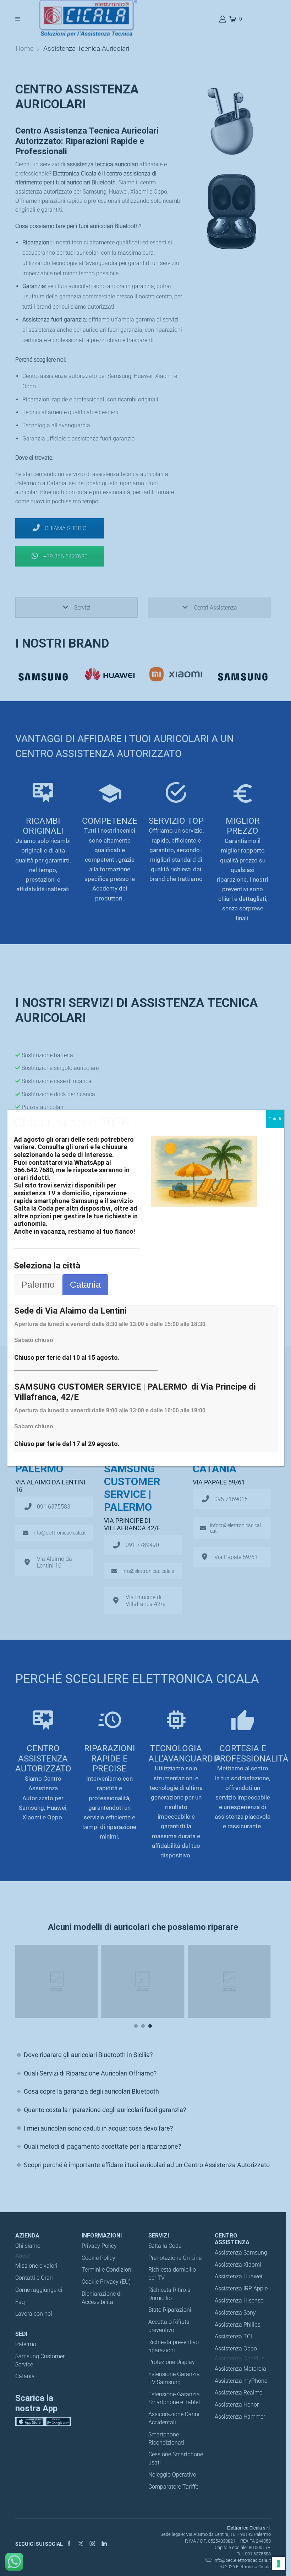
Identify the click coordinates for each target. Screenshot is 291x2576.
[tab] (38, 1285)
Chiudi (275, 1119)
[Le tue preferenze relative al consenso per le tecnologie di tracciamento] (279, 2564)
